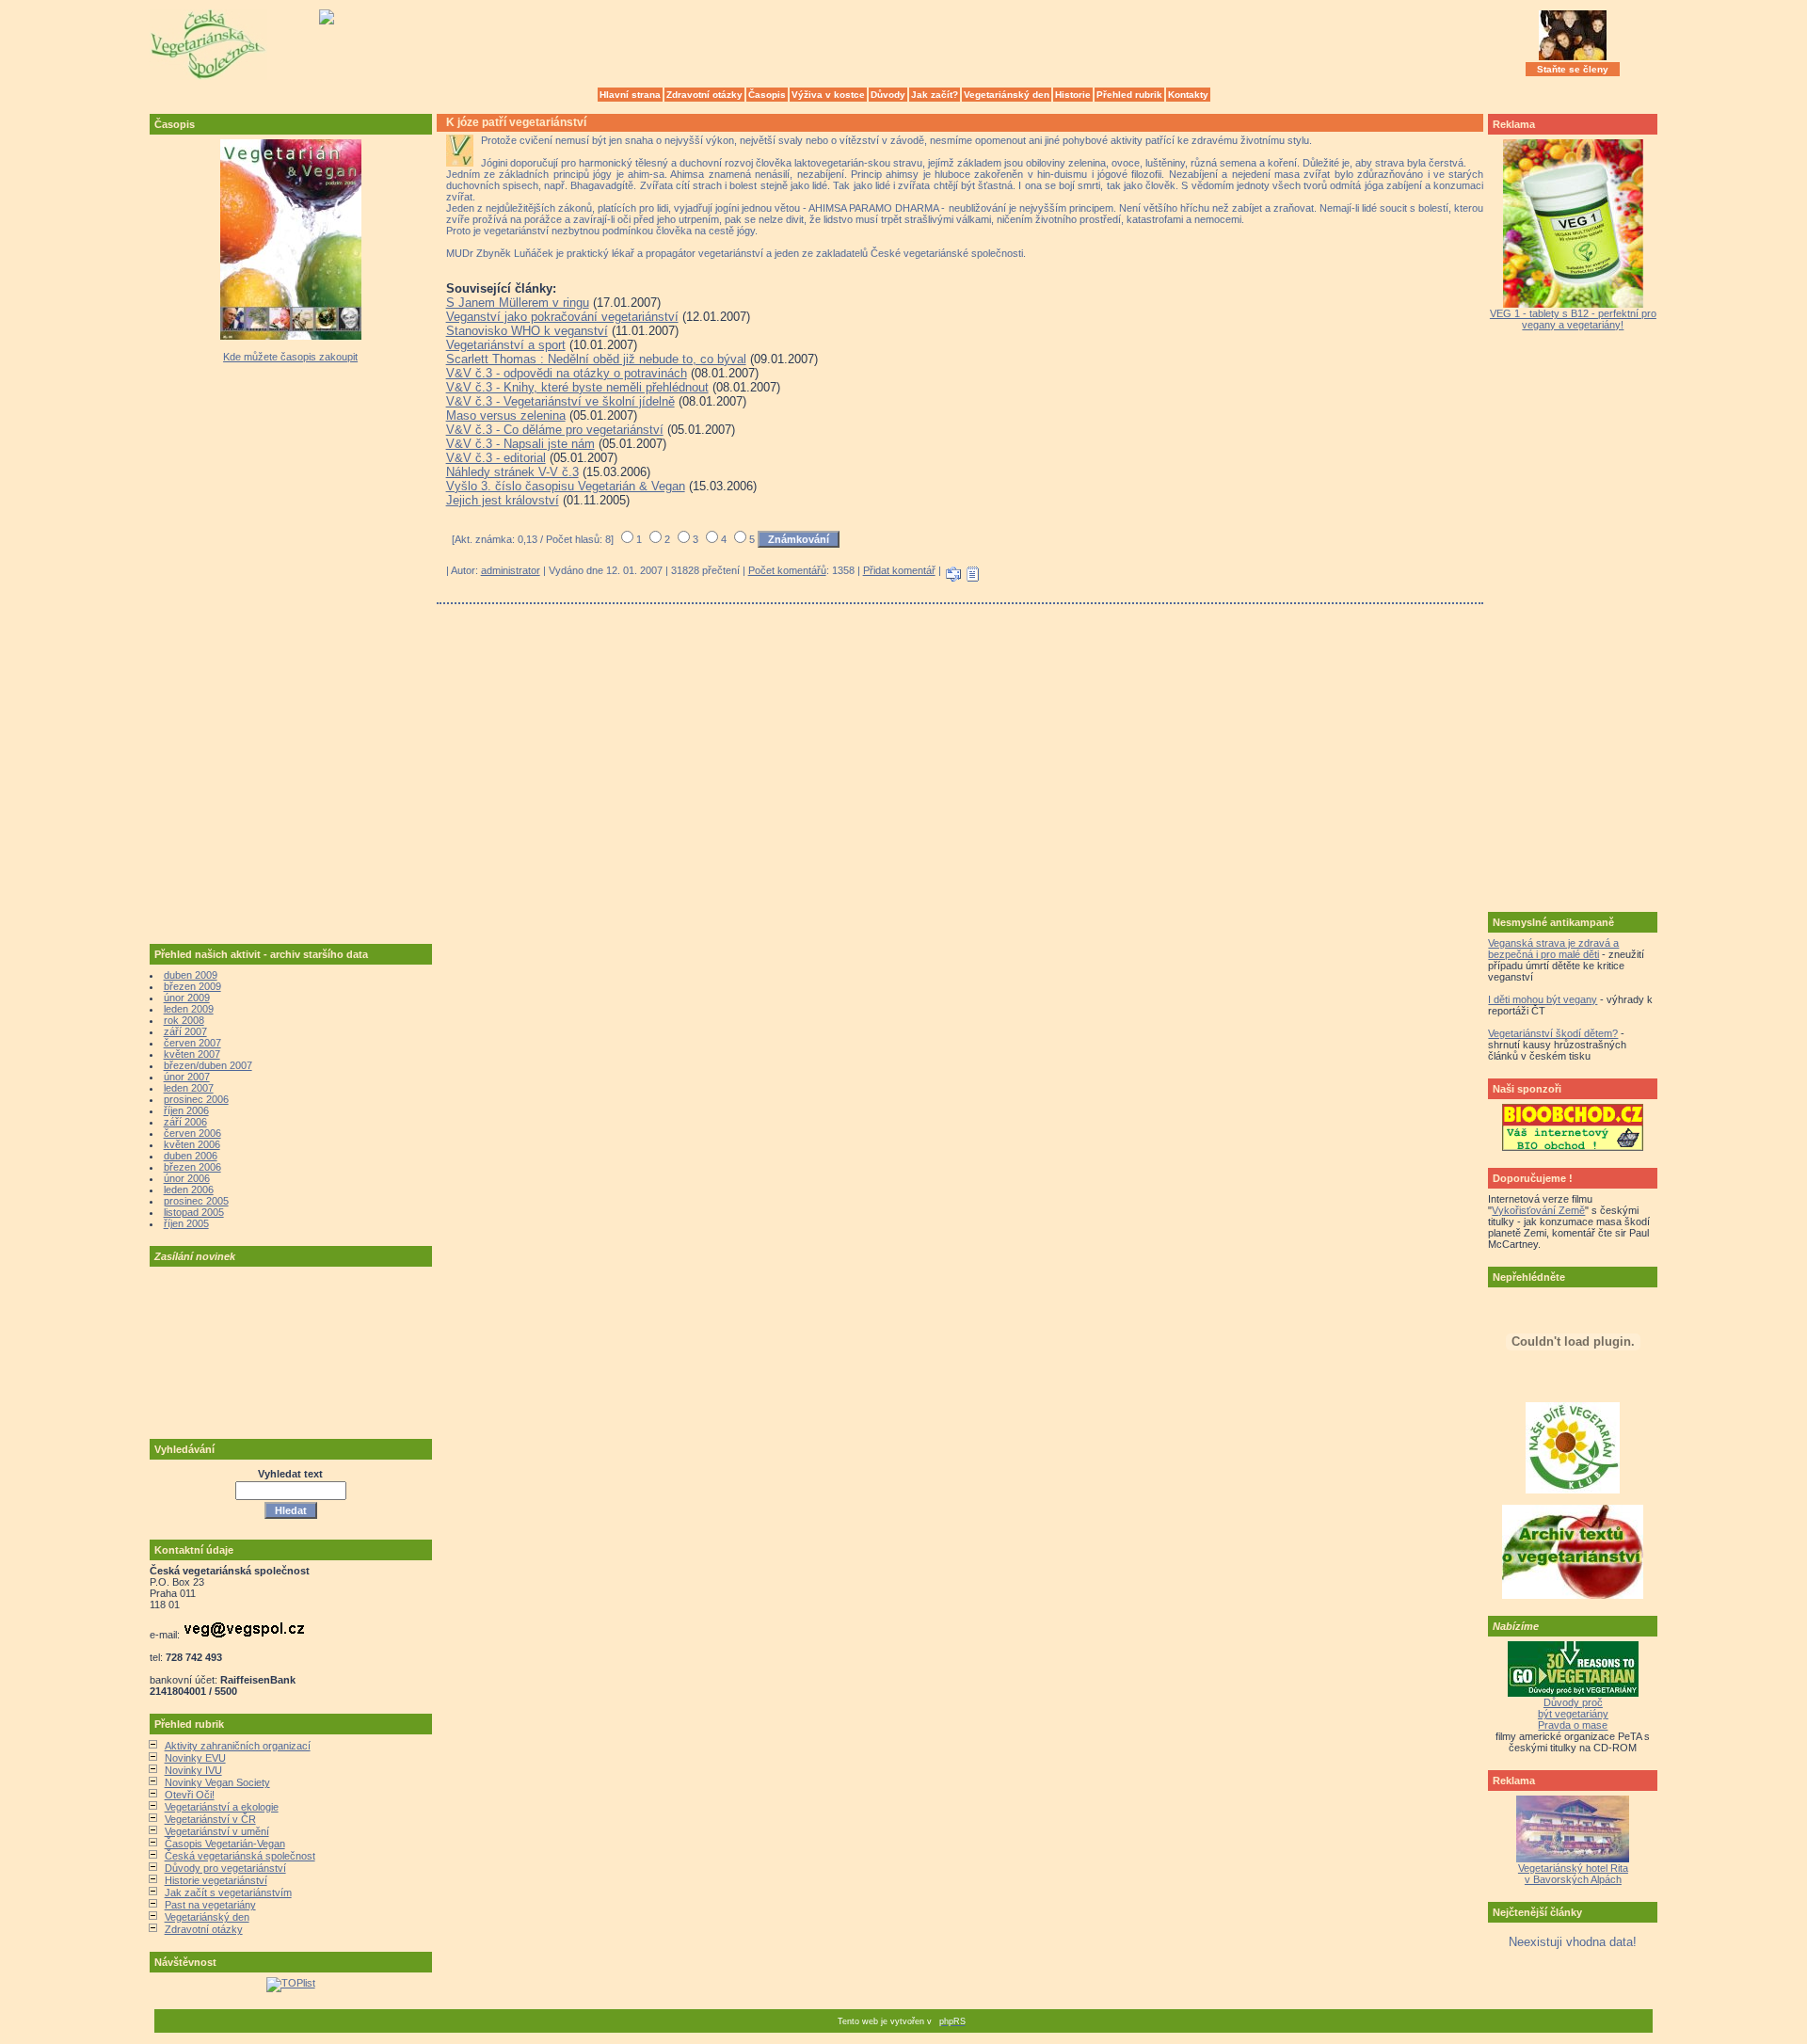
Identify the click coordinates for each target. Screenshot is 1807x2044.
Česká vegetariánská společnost (240, 1856)
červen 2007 (192, 1043)
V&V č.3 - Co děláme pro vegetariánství (555, 430)
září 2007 (185, 1031)
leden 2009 (189, 1009)
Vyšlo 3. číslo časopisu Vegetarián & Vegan (566, 486)
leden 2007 (189, 1088)
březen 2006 (192, 1167)
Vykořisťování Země (1538, 1210)
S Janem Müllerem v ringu (518, 303)
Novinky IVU (193, 1770)
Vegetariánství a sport (506, 345)
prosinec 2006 (196, 1099)
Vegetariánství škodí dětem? (1553, 1033)
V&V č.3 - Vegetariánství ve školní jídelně (560, 401)
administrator (511, 570)
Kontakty (1188, 95)
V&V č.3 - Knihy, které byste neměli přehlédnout (577, 387)
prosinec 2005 (196, 1201)
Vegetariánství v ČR (210, 1819)
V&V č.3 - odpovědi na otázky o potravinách (567, 373)
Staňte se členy (1573, 69)
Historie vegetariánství (216, 1880)
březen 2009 (192, 986)
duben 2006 (191, 1156)
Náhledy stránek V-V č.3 (512, 472)
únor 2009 (187, 998)
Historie (1073, 95)
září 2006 (185, 1122)
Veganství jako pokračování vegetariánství (562, 317)
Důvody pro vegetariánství (225, 1868)
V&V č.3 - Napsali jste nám (520, 444)
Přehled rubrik (1129, 95)
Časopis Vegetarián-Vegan (225, 1844)
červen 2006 (192, 1133)
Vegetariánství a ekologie (222, 1807)
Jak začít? (935, 95)
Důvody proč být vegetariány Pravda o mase (1573, 1714)
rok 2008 (184, 1020)
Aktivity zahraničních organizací (238, 1746)
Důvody (888, 95)
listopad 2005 (194, 1212)
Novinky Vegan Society (217, 1782)
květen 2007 (192, 1054)
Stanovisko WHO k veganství (527, 331)
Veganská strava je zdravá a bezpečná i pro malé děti (1553, 949)
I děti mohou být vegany (1543, 999)
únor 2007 (187, 1077)
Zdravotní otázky (704, 95)
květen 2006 (192, 1144)
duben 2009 (191, 975)
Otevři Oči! (190, 1795)
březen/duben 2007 (208, 1065)
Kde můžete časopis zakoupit (290, 357)
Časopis (767, 95)
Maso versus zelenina (506, 415)
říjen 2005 (186, 1223)
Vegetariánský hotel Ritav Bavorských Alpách (1573, 1874)
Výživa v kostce (828, 95)
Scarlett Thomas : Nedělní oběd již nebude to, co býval (596, 359)
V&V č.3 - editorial (496, 458)
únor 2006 (187, 1178)
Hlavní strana (630, 95)
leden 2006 (189, 1190)
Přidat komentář (899, 570)
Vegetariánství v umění (217, 1831)
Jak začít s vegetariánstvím (228, 1892)
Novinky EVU (195, 1758)
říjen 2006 (186, 1110)
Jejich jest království (503, 500)
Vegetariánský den (1007, 95)
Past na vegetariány (210, 1905)
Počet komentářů (787, 570)
